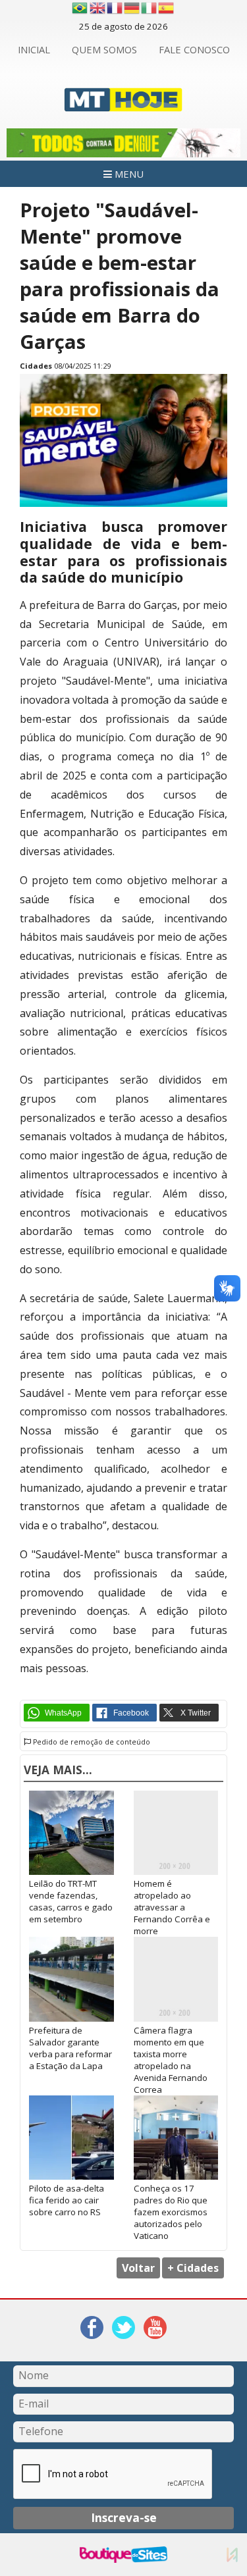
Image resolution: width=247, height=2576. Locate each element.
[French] (115, 8)
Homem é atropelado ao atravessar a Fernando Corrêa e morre (172, 1907)
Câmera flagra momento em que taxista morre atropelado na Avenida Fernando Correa (171, 2060)
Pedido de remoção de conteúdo (91, 1742)
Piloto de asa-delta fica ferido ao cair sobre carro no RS (67, 2200)
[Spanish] (167, 8)
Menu (128, 174)
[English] (98, 8)
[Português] (80, 8)
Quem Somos (104, 49)
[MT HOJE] (123, 104)
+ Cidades (193, 2268)
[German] (132, 8)
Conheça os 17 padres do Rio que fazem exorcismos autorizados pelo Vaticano (171, 2212)
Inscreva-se (124, 2517)
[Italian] (150, 8)
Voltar (138, 2268)
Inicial (34, 49)
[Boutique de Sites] (123, 2555)
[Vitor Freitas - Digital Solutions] (232, 2555)
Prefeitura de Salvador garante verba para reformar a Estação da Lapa (70, 2048)
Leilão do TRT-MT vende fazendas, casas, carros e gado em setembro (71, 1901)
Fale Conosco (194, 49)
